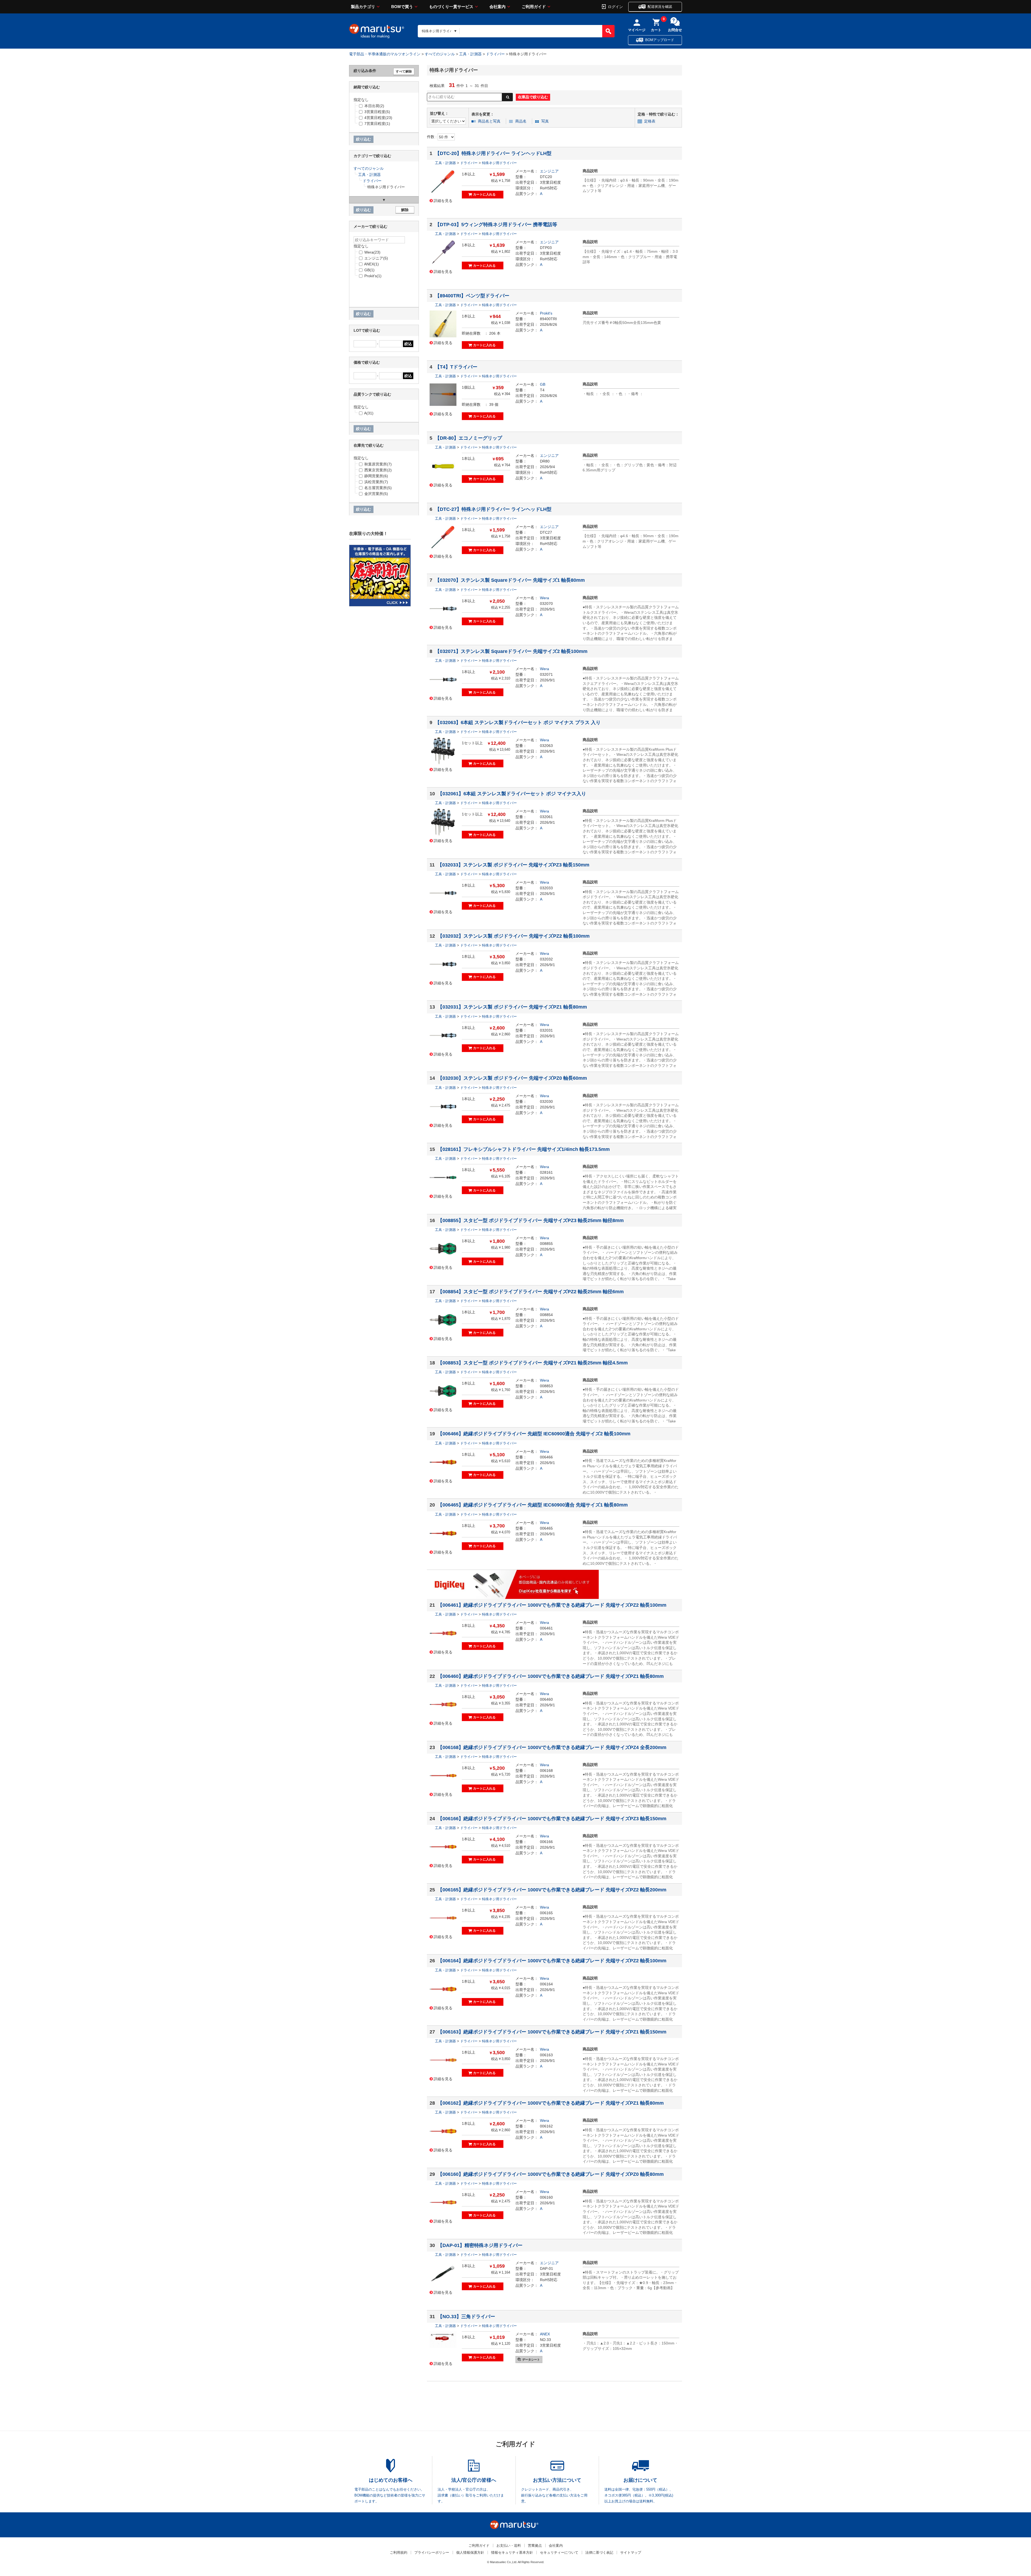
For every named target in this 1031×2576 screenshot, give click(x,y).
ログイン (615, 6)
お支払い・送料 (509, 2546)
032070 (546, 604)
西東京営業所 (378, 470)
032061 (546, 817)
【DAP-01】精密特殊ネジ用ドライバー (480, 2245)
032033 (546, 888)
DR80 (545, 461)
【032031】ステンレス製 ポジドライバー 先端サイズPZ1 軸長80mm (512, 1007)
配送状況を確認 (660, 7)
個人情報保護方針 (470, 2552)
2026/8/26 (549, 324)
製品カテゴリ (363, 7)
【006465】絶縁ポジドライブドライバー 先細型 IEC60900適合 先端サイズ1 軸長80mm (533, 1505)
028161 (546, 1172)
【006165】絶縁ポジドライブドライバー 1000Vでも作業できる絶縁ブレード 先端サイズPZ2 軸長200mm (552, 1890)
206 (492, 333)
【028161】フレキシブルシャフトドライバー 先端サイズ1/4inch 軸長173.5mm (524, 1149)
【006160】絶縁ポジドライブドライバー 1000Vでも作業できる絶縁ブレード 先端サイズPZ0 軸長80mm (551, 2174)
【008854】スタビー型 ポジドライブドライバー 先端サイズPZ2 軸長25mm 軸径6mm (531, 1292)
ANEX (545, 2334)
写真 (545, 121)
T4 (542, 390)
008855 (546, 1244)
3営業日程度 (550, 182)
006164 (546, 1984)
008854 (546, 1315)
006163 (546, 2055)
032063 (546, 746)
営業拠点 (535, 2546)
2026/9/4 (547, 467)
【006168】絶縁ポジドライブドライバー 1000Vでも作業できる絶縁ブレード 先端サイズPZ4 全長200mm (552, 1747)
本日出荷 (374, 106)
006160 (546, 2197)
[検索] (608, 31)
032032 (546, 959)
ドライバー (495, 54)
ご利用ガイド (534, 7)
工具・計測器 (470, 54)
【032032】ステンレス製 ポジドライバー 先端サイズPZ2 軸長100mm (514, 936)
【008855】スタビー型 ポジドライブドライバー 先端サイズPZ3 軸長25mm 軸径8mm (531, 1220)
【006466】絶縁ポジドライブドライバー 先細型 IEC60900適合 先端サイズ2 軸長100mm (534, 1434)
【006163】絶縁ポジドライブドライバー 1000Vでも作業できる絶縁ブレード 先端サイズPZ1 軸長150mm (552, 2032)
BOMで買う (402, 7)
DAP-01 (547, 2268)
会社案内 (498, 7)
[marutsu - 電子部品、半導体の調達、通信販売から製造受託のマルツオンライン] (377, 31)
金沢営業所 (376, 494)
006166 (546, 1842)
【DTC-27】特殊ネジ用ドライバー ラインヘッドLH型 (493, 509)
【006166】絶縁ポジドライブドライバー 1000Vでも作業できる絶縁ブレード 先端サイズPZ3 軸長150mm (552, 1819)
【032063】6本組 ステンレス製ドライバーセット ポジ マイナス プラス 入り (518, 722)
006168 (546, 1771)
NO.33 (545, 2340)
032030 (546, 1101)
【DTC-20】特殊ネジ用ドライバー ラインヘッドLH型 (493, 153)
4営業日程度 (378, 118)
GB (543, 384)
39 (491, 404)
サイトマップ (631, 2552)
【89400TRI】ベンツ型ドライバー (472, 296)
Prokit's (546, 313)
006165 (546, 1913)
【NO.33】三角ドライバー (466, 2317)
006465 (546, 1528)
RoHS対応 (549, 188)
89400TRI (548, 319)
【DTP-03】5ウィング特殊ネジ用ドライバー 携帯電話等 (496, 225)
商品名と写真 (489, 121)
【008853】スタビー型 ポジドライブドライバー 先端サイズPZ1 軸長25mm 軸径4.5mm (533, 1363)
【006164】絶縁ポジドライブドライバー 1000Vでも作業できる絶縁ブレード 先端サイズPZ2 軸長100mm (552, 1961)
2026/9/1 (547, 609)
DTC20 (546, 177)
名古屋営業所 (378, 488)
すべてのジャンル (440, 54)
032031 (546, 1030)
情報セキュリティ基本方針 (512, 2552)
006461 (546, 1628)
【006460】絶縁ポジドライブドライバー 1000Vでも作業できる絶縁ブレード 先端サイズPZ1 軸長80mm (551, 1676)
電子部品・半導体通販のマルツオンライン (385, 54)
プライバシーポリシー (432, 2552)
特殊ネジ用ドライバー (499, 163)
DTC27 (546, 532)
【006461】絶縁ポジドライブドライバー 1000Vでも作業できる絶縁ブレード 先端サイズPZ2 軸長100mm (552, 1605)
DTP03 (546, 248)
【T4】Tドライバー (456, 367)
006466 (546, 1457)
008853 (546, 1386)
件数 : (432, 137)
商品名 (521, 121)
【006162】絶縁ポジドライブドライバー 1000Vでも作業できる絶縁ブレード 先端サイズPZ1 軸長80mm (551, 2103)
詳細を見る (443, 200)
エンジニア (549, 171)
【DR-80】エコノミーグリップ (469, 438)
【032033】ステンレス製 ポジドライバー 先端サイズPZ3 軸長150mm (513, 865)
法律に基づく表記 (599, 2552)
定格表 (650, 121)
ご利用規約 (399, 2552)
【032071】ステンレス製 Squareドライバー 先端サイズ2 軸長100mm (511, 651)
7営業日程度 (377, 124)
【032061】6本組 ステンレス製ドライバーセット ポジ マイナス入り (512, 794)
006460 (546, 1699)
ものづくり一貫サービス (451, 7)
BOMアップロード (660, 40)
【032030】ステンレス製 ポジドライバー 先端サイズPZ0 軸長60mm (512, 1078)
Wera (544, 598)
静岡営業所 (376, 476)
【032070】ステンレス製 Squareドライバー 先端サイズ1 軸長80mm (510, 580)
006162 (546, 2126)
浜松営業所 (376, 482)
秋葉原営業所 (378, 464)
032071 (546, 674)
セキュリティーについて (559, 2552)
